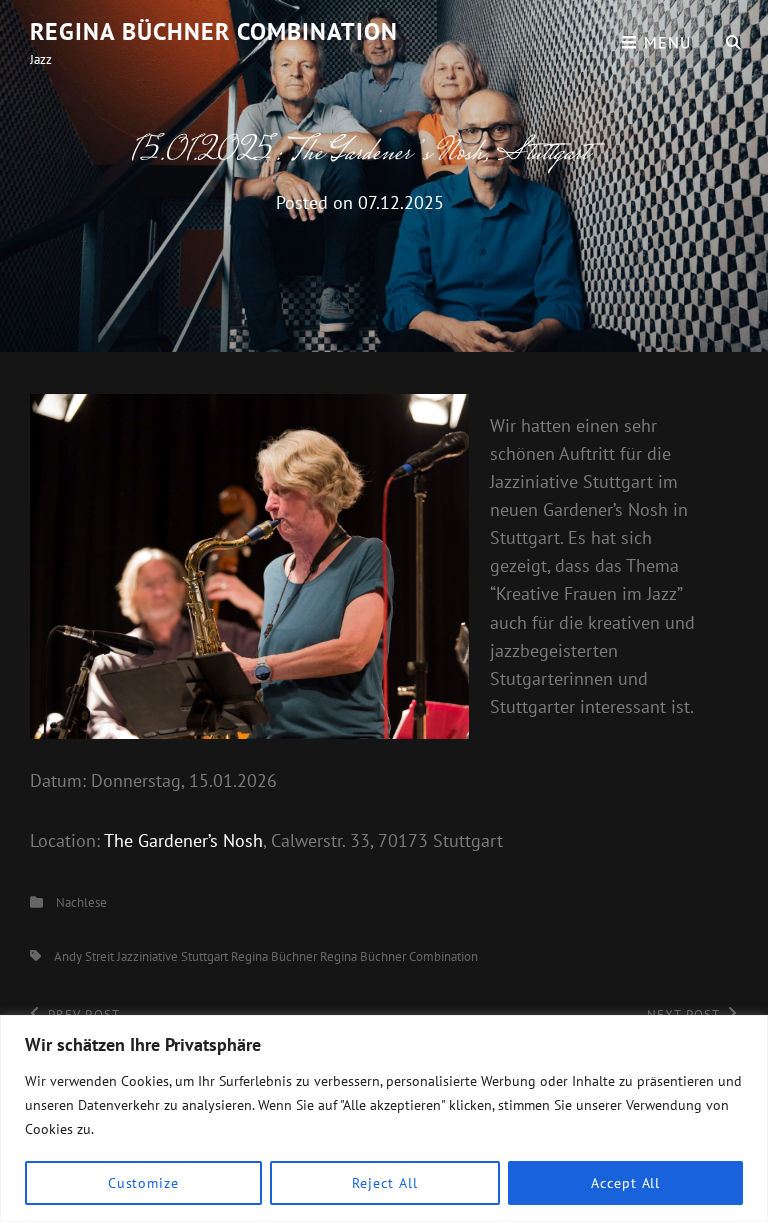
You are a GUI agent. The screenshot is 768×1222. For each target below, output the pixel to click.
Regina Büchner (274, 956)
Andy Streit (84, 956)
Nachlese (81, 902)
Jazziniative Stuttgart (172, 956)
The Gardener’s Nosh (183, 840)
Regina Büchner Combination (214, 31)
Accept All (625, 1183)
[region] (384, 1118)
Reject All (384, 1183)
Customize (143, 1183)
